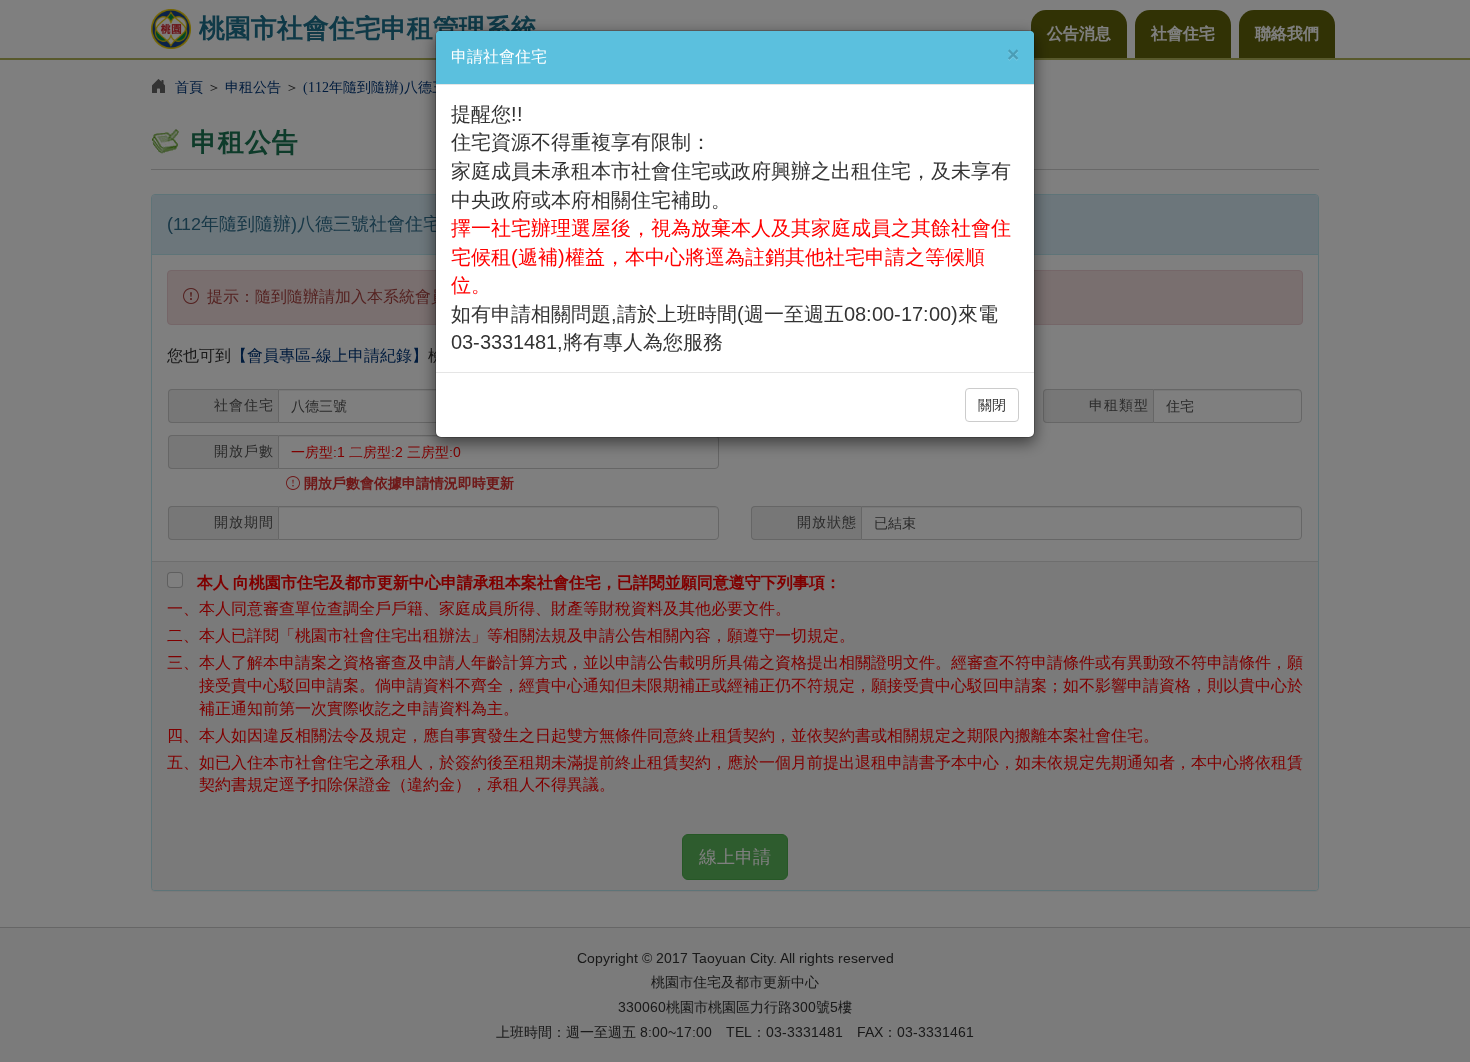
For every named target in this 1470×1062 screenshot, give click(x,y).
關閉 (992, 405)
